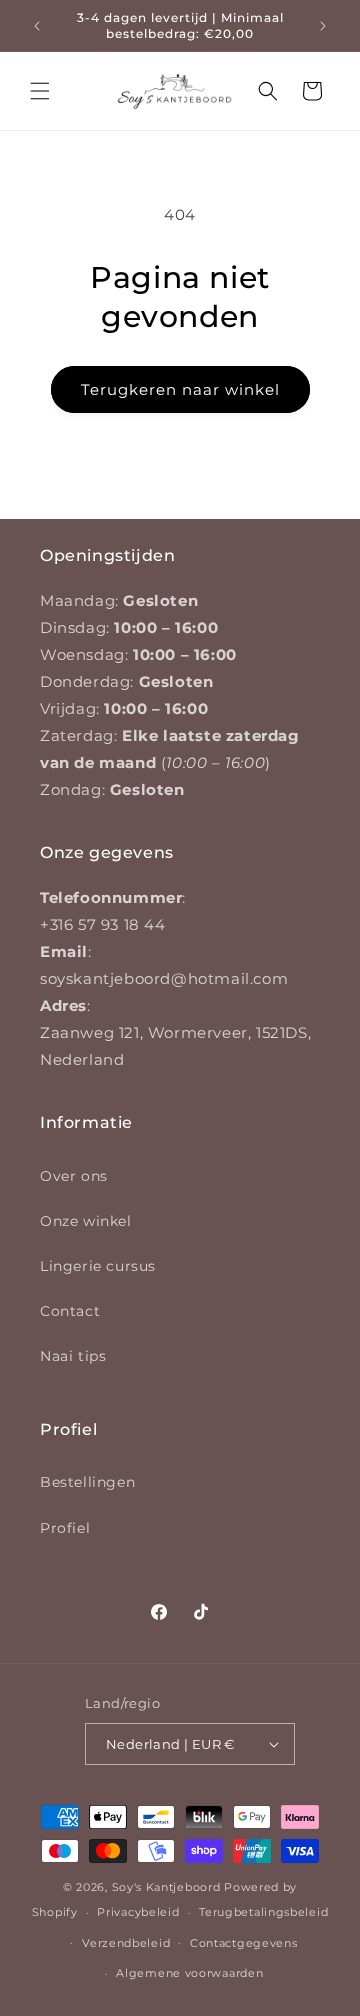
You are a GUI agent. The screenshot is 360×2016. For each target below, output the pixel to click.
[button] (40, 91)
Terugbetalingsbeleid (263, 1912)
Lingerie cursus (98, 1266)
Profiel (65, 1528)
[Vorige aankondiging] (37, 26)
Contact (70, 1311)
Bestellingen (87, 1482)
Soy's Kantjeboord (166, 1887)
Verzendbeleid (126, 1943)
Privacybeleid (138, 1912)
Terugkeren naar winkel (180, 389)
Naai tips (73, 1356)
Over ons (74, 1176)
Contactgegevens (244, 1943)
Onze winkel (86, 1221)
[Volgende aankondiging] (323, 26)
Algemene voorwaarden (189, 1973)
